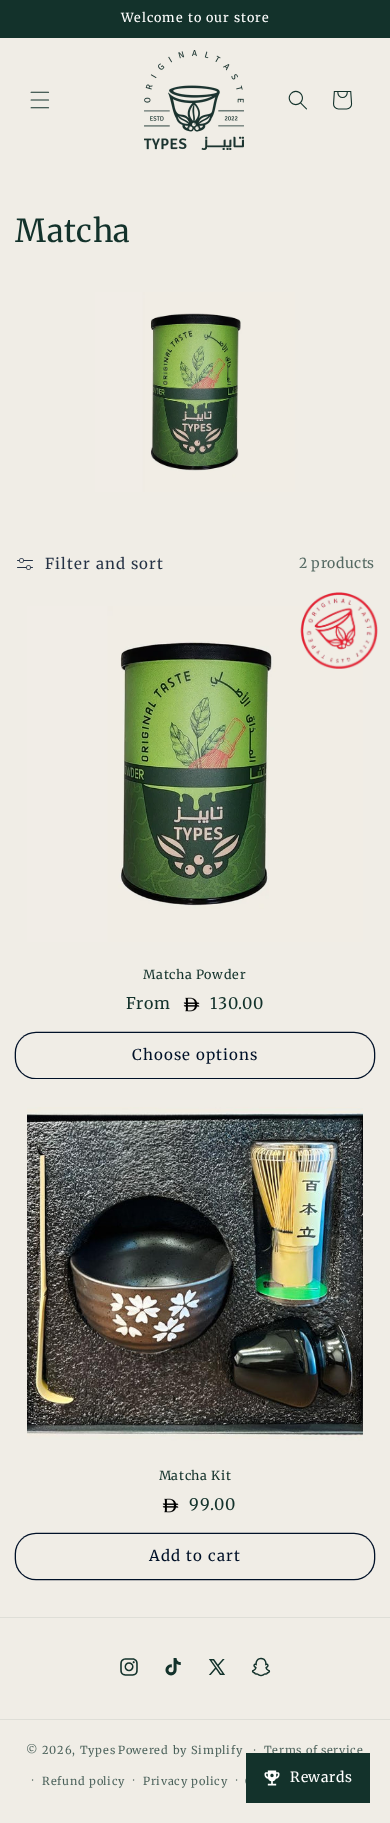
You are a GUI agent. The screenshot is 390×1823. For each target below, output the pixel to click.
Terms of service (314, 1750)
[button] (40, 100)
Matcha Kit (195, 1475)
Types (98, 1750)
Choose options (195, 1054)
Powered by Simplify (180, 1750)
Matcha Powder (194, 974)
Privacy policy (185, 1781)
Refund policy (83, 1781)
